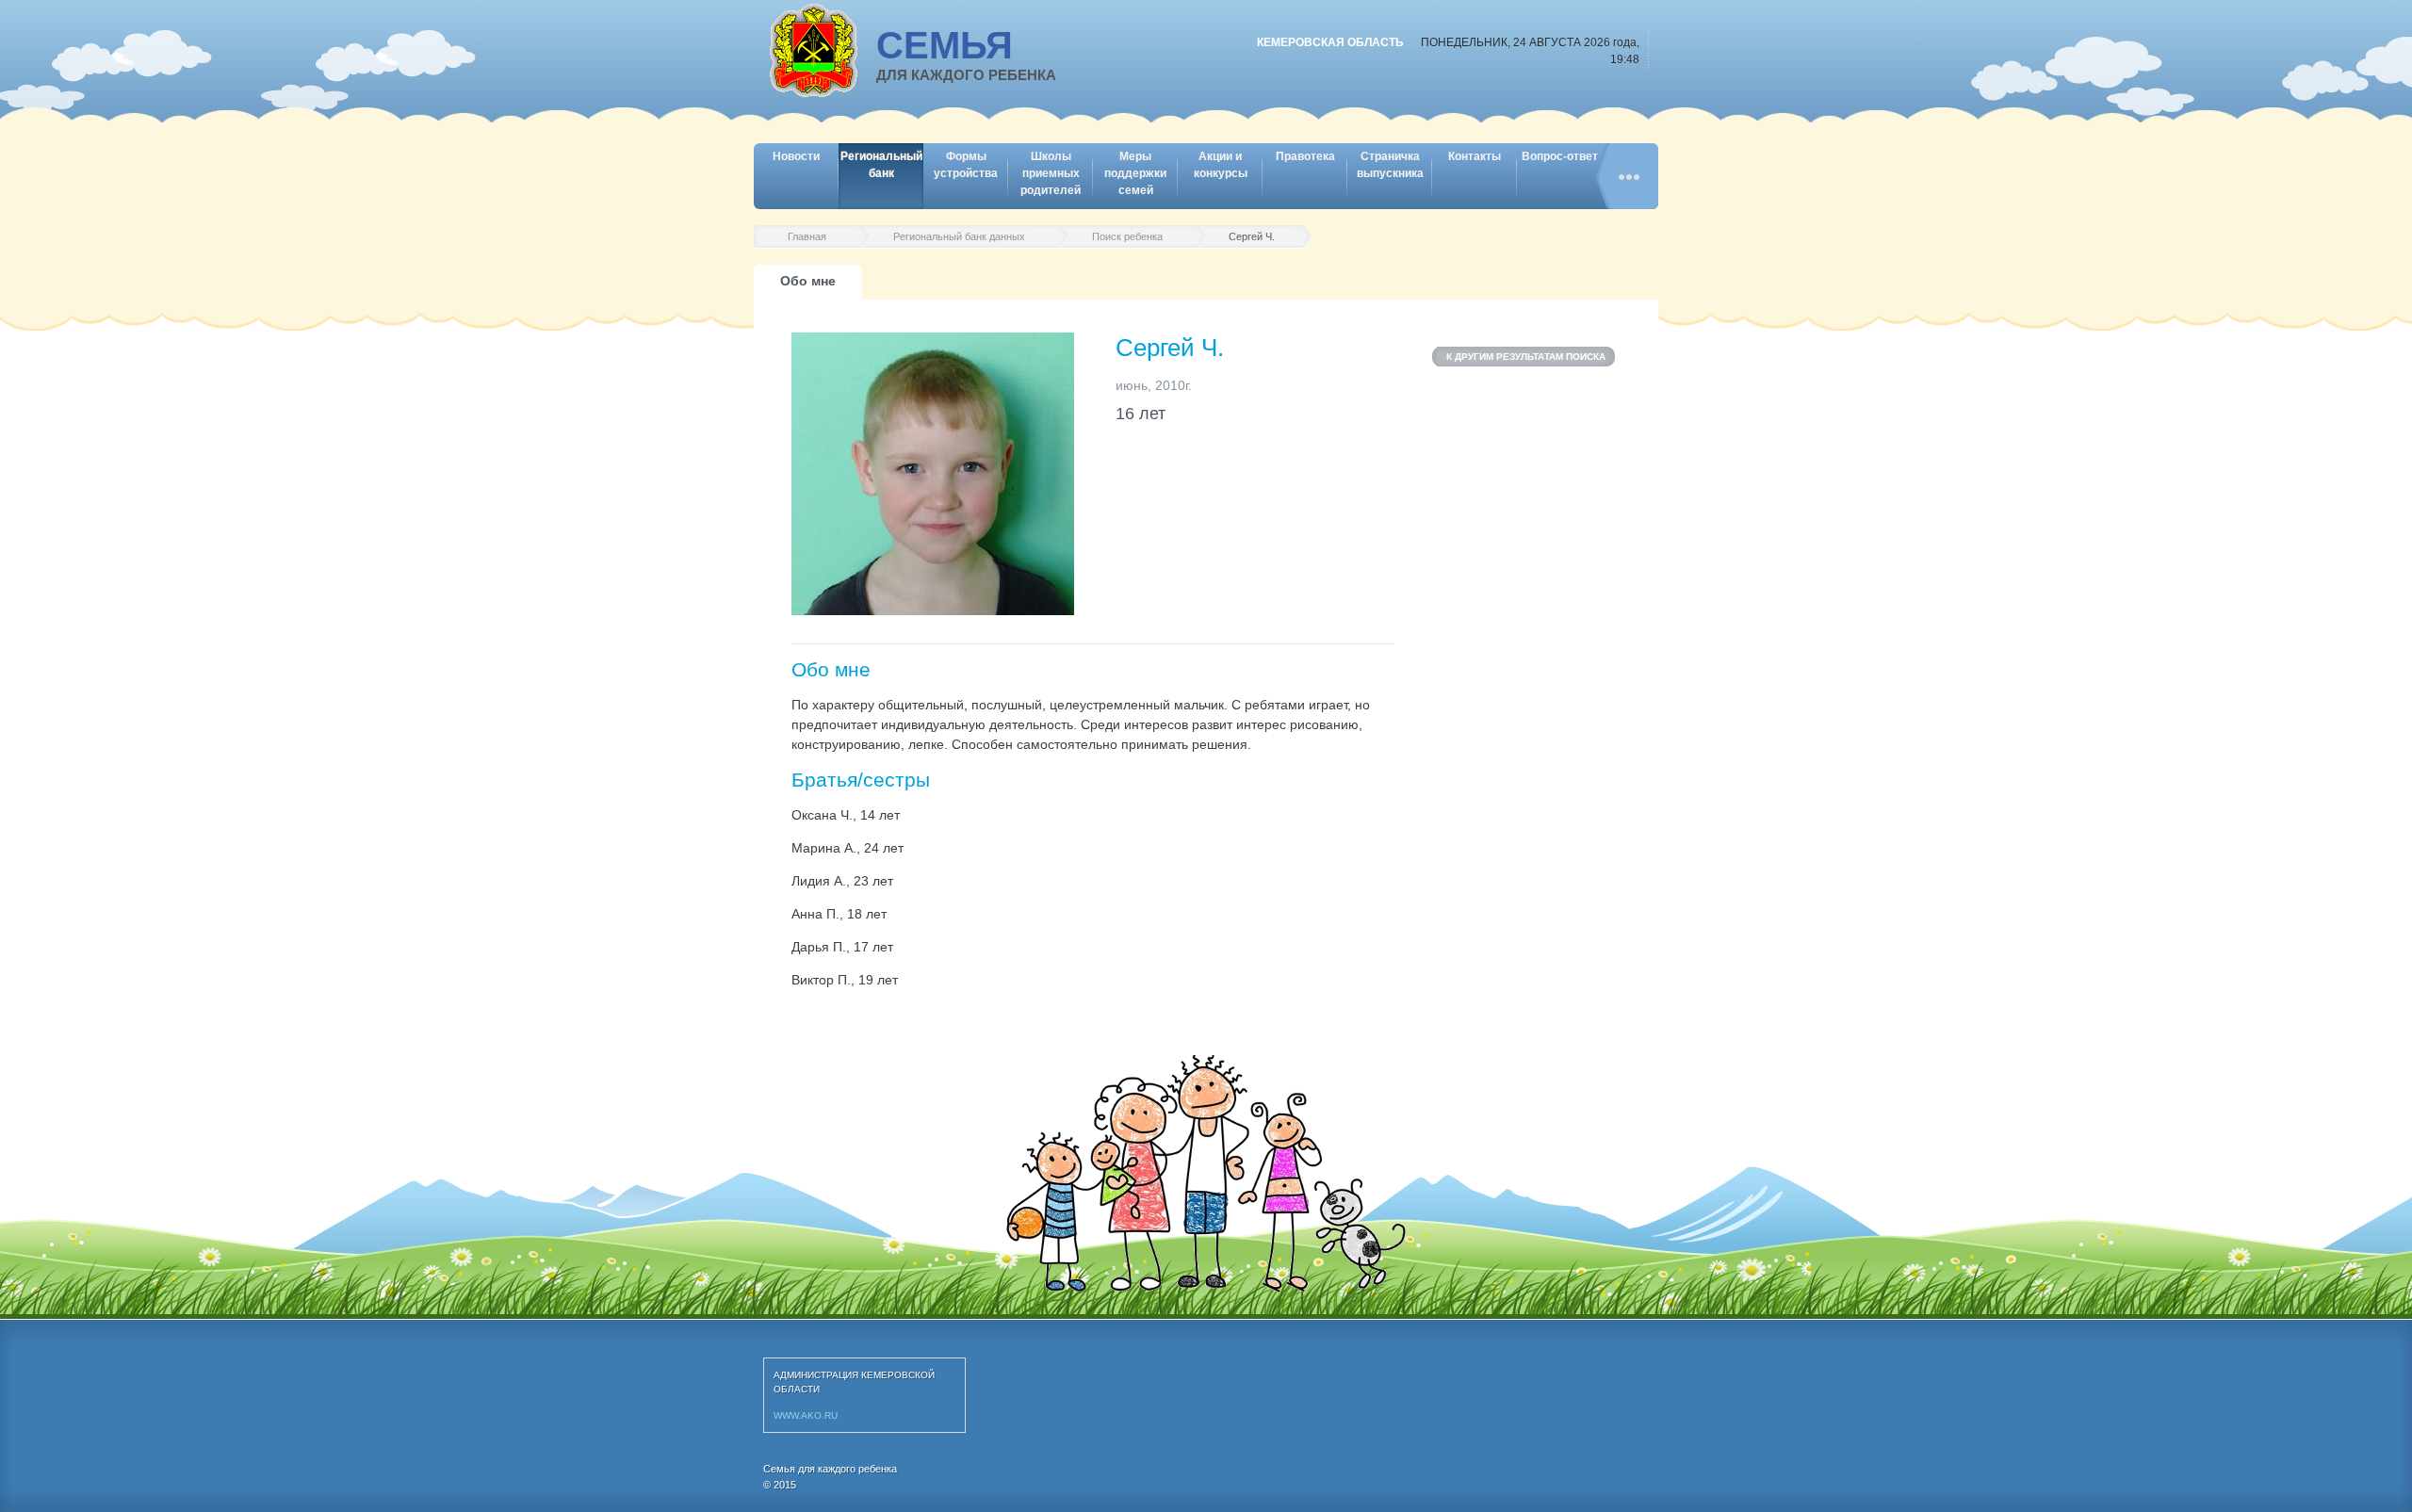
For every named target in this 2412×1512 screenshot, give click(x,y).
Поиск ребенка (1127, 236)
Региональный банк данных (959, 236)
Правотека (1305, 156)
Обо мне (808, 281)
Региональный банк (881, 165)
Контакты (1475, 156)
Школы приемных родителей (1051, 173)
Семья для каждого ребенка (830, 1469)
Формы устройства (966, 165)
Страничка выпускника (1390, 165)
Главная (807, 236)
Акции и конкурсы (1221, 165)
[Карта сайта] (1627, 176)
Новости (796, 156)
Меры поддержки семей (1135, 173)
